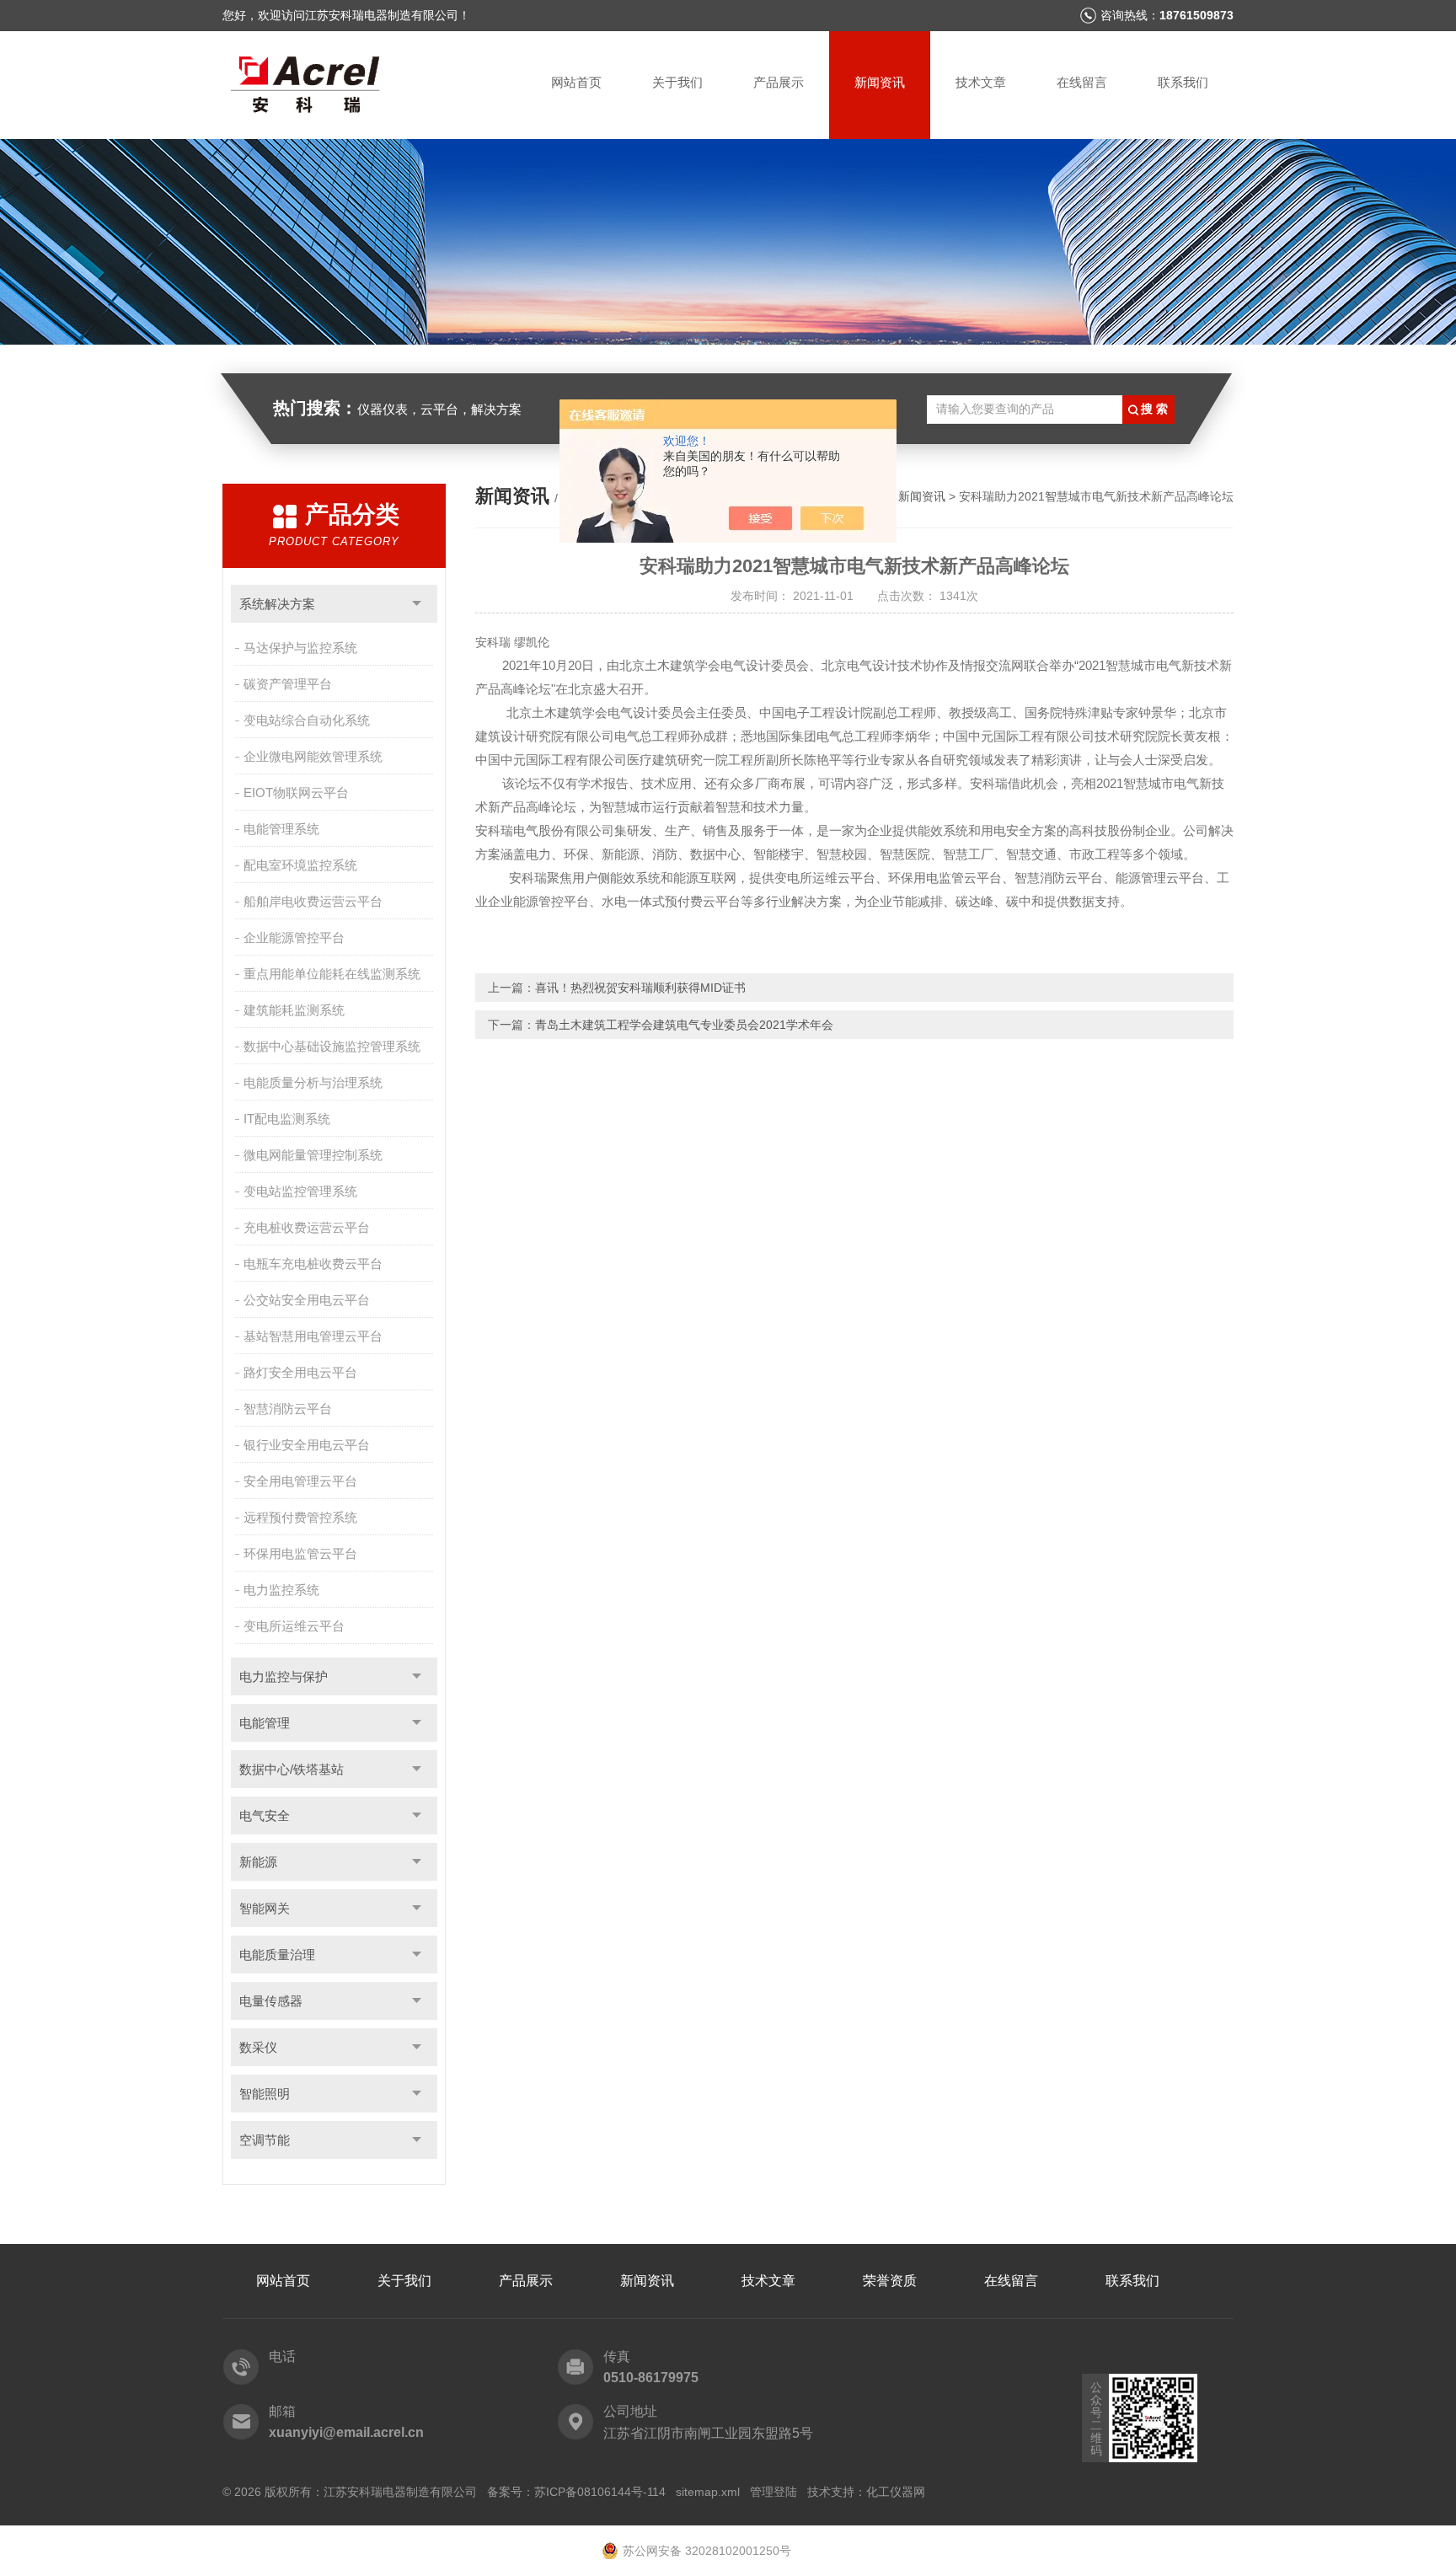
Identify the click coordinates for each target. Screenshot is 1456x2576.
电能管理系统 (281, 829)
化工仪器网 (896, 2492)
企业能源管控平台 (294, 937)
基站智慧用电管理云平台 (313, 1336)
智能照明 (265, 2094)
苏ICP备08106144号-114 (600, 2492)
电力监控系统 (281, 1590)
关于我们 (677, 82)
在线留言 (1082, 82)
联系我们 (1183, 82)
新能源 (258, 1862)
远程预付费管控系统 (300, 1517)
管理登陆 (773, 2492)
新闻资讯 (880, 82)
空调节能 (265, 2140)
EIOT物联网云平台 (296, 793)
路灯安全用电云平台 (300, 1372)
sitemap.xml (708, 2492)
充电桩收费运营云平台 (307, 1227)
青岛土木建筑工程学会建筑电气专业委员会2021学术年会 (684, 1025)
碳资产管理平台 (288, 684)
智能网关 (265, 1908)
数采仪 (258, 2047)
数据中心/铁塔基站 (292, 1769)
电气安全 (265, 1816)
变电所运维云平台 (294, 1626)
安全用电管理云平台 (300, 1481)
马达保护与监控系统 (300, 648)
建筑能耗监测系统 (294, 1010)
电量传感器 (271, 2001)
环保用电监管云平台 (300, 1553)
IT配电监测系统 (287, 1119)
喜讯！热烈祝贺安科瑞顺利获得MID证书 (640, 988)
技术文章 (981, 82)
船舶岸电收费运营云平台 (313, 901)
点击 (417, 604)
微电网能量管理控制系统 (313, 1155)
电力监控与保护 (284, 1676)
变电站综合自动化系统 (307, 720)
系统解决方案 (277, 604)
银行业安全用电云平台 (307, 1445)
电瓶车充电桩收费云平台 (313, 1264)
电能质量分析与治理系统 (313, 1082)
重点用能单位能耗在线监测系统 (332, 974)
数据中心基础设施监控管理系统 (332, 1046)
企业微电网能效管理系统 (313, 756)
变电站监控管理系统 (300, 1191)
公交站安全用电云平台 (307, 1300)
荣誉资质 (890, 2281)
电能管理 (265, 1723)
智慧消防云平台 (288, 1408)
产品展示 (779, 82)
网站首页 (576, 82)
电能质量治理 (277, 1955)
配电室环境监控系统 (300, 865)
